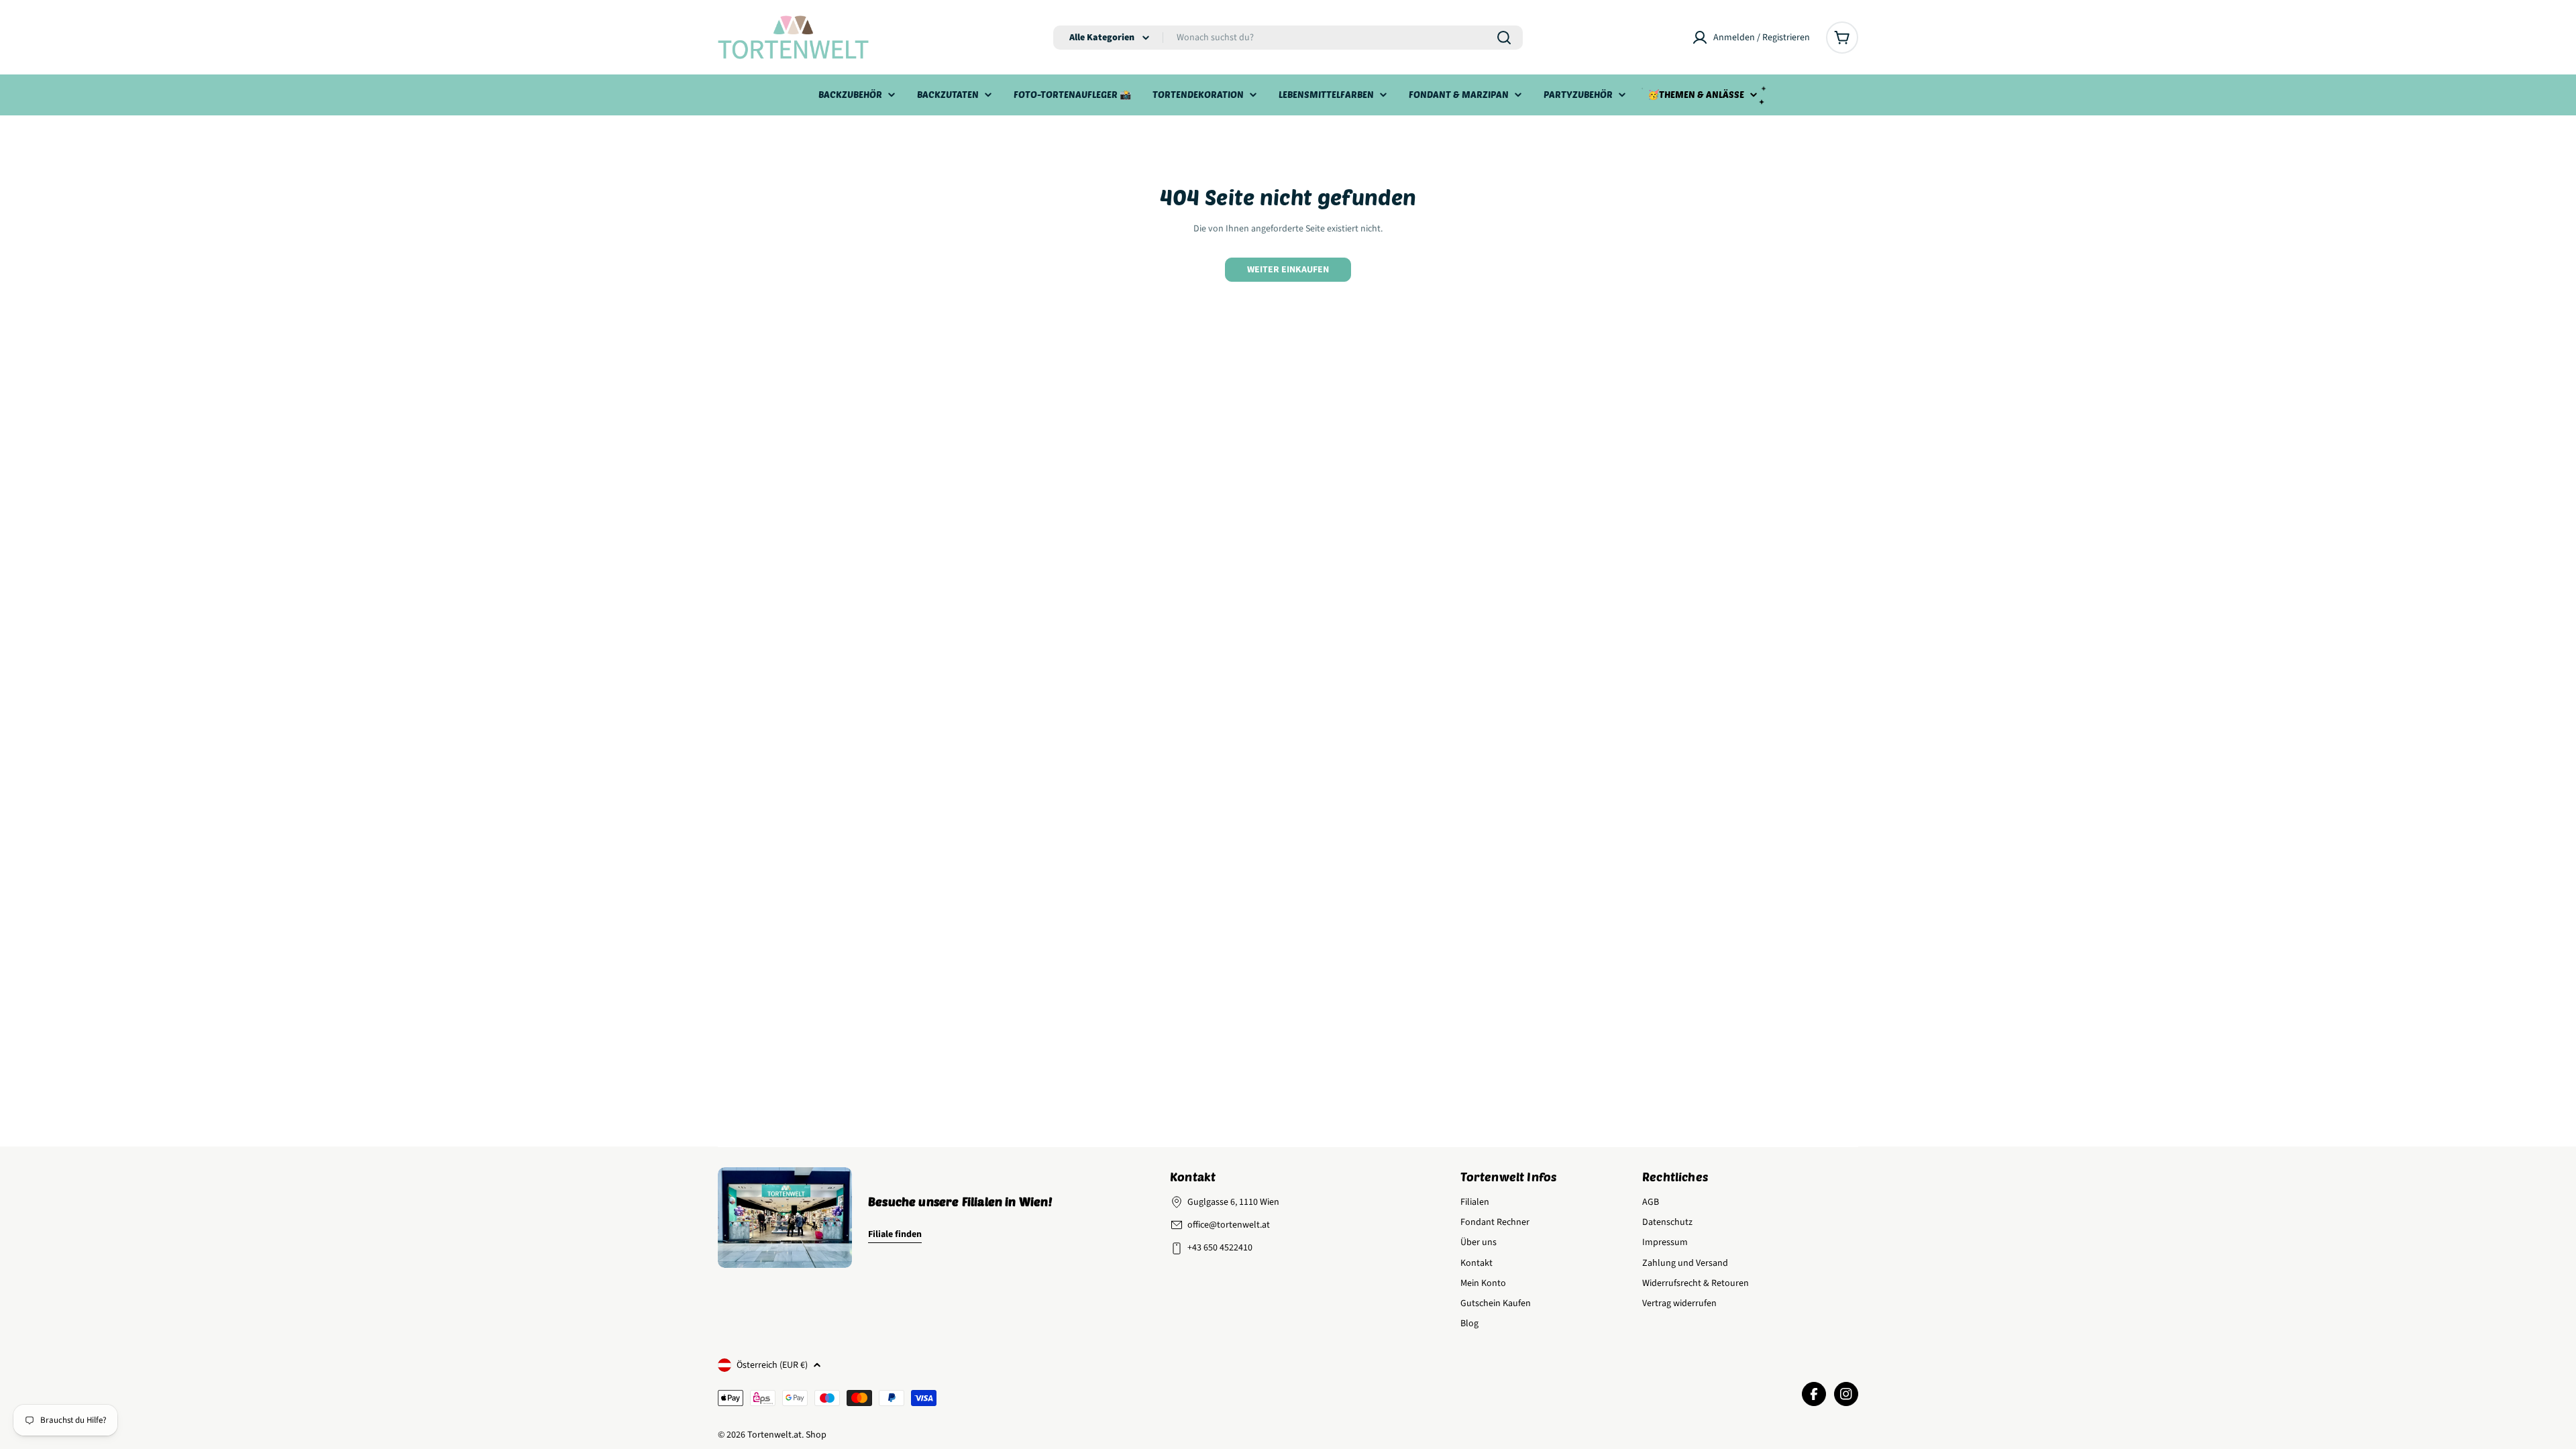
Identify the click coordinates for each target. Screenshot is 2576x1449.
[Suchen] (1504, 38)
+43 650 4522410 (1220, 1248)
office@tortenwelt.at (1229, 1225)
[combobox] (1288, 38)
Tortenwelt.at (774, 1435)
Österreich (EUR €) (772, 1365)
